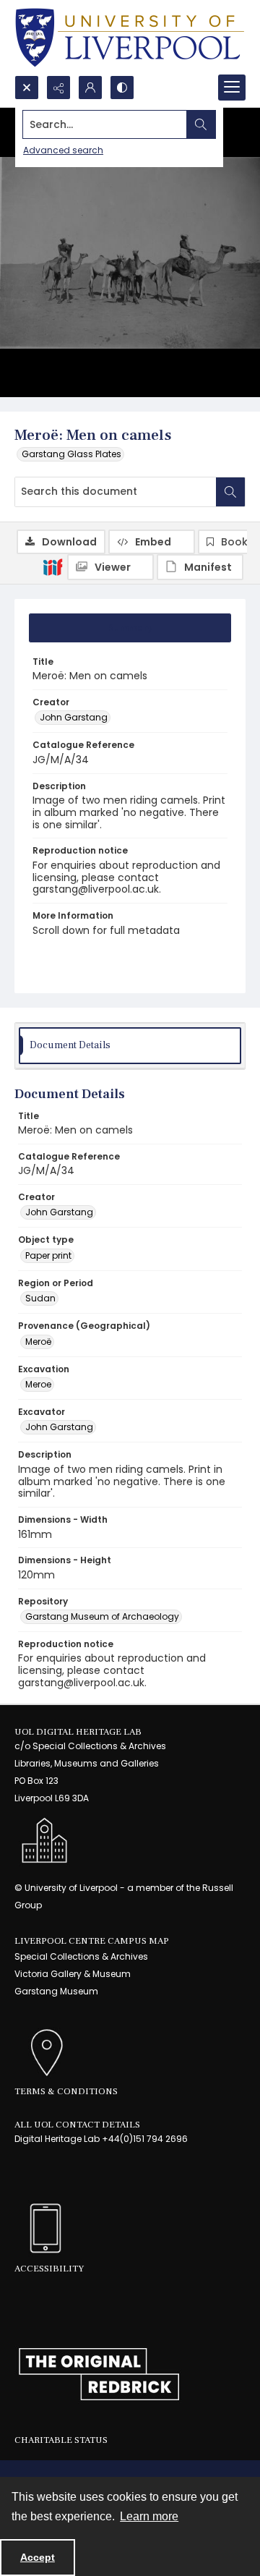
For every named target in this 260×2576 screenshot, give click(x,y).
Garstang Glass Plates (71, 454)
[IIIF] (53, 566)
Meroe (38, 1384)
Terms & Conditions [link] (66, 2091)
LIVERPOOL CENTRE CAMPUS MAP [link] (92, 1941)
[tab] (130, 628)
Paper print (48, 1255)
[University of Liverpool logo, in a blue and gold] (130, 38)
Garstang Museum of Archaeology (102, 1616)
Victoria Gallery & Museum (73, 1974)
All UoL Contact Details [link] (77, 2125)
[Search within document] (230, 492)
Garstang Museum (56, 1991)
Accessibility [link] (49, 2269)
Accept (38, 2557)
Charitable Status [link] (61, 2440)
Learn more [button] (149, 2516)
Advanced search (63, 150)
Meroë (38, 1342)
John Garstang (74, 717)
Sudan (40, 1298)
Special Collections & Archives (81, 1956)
